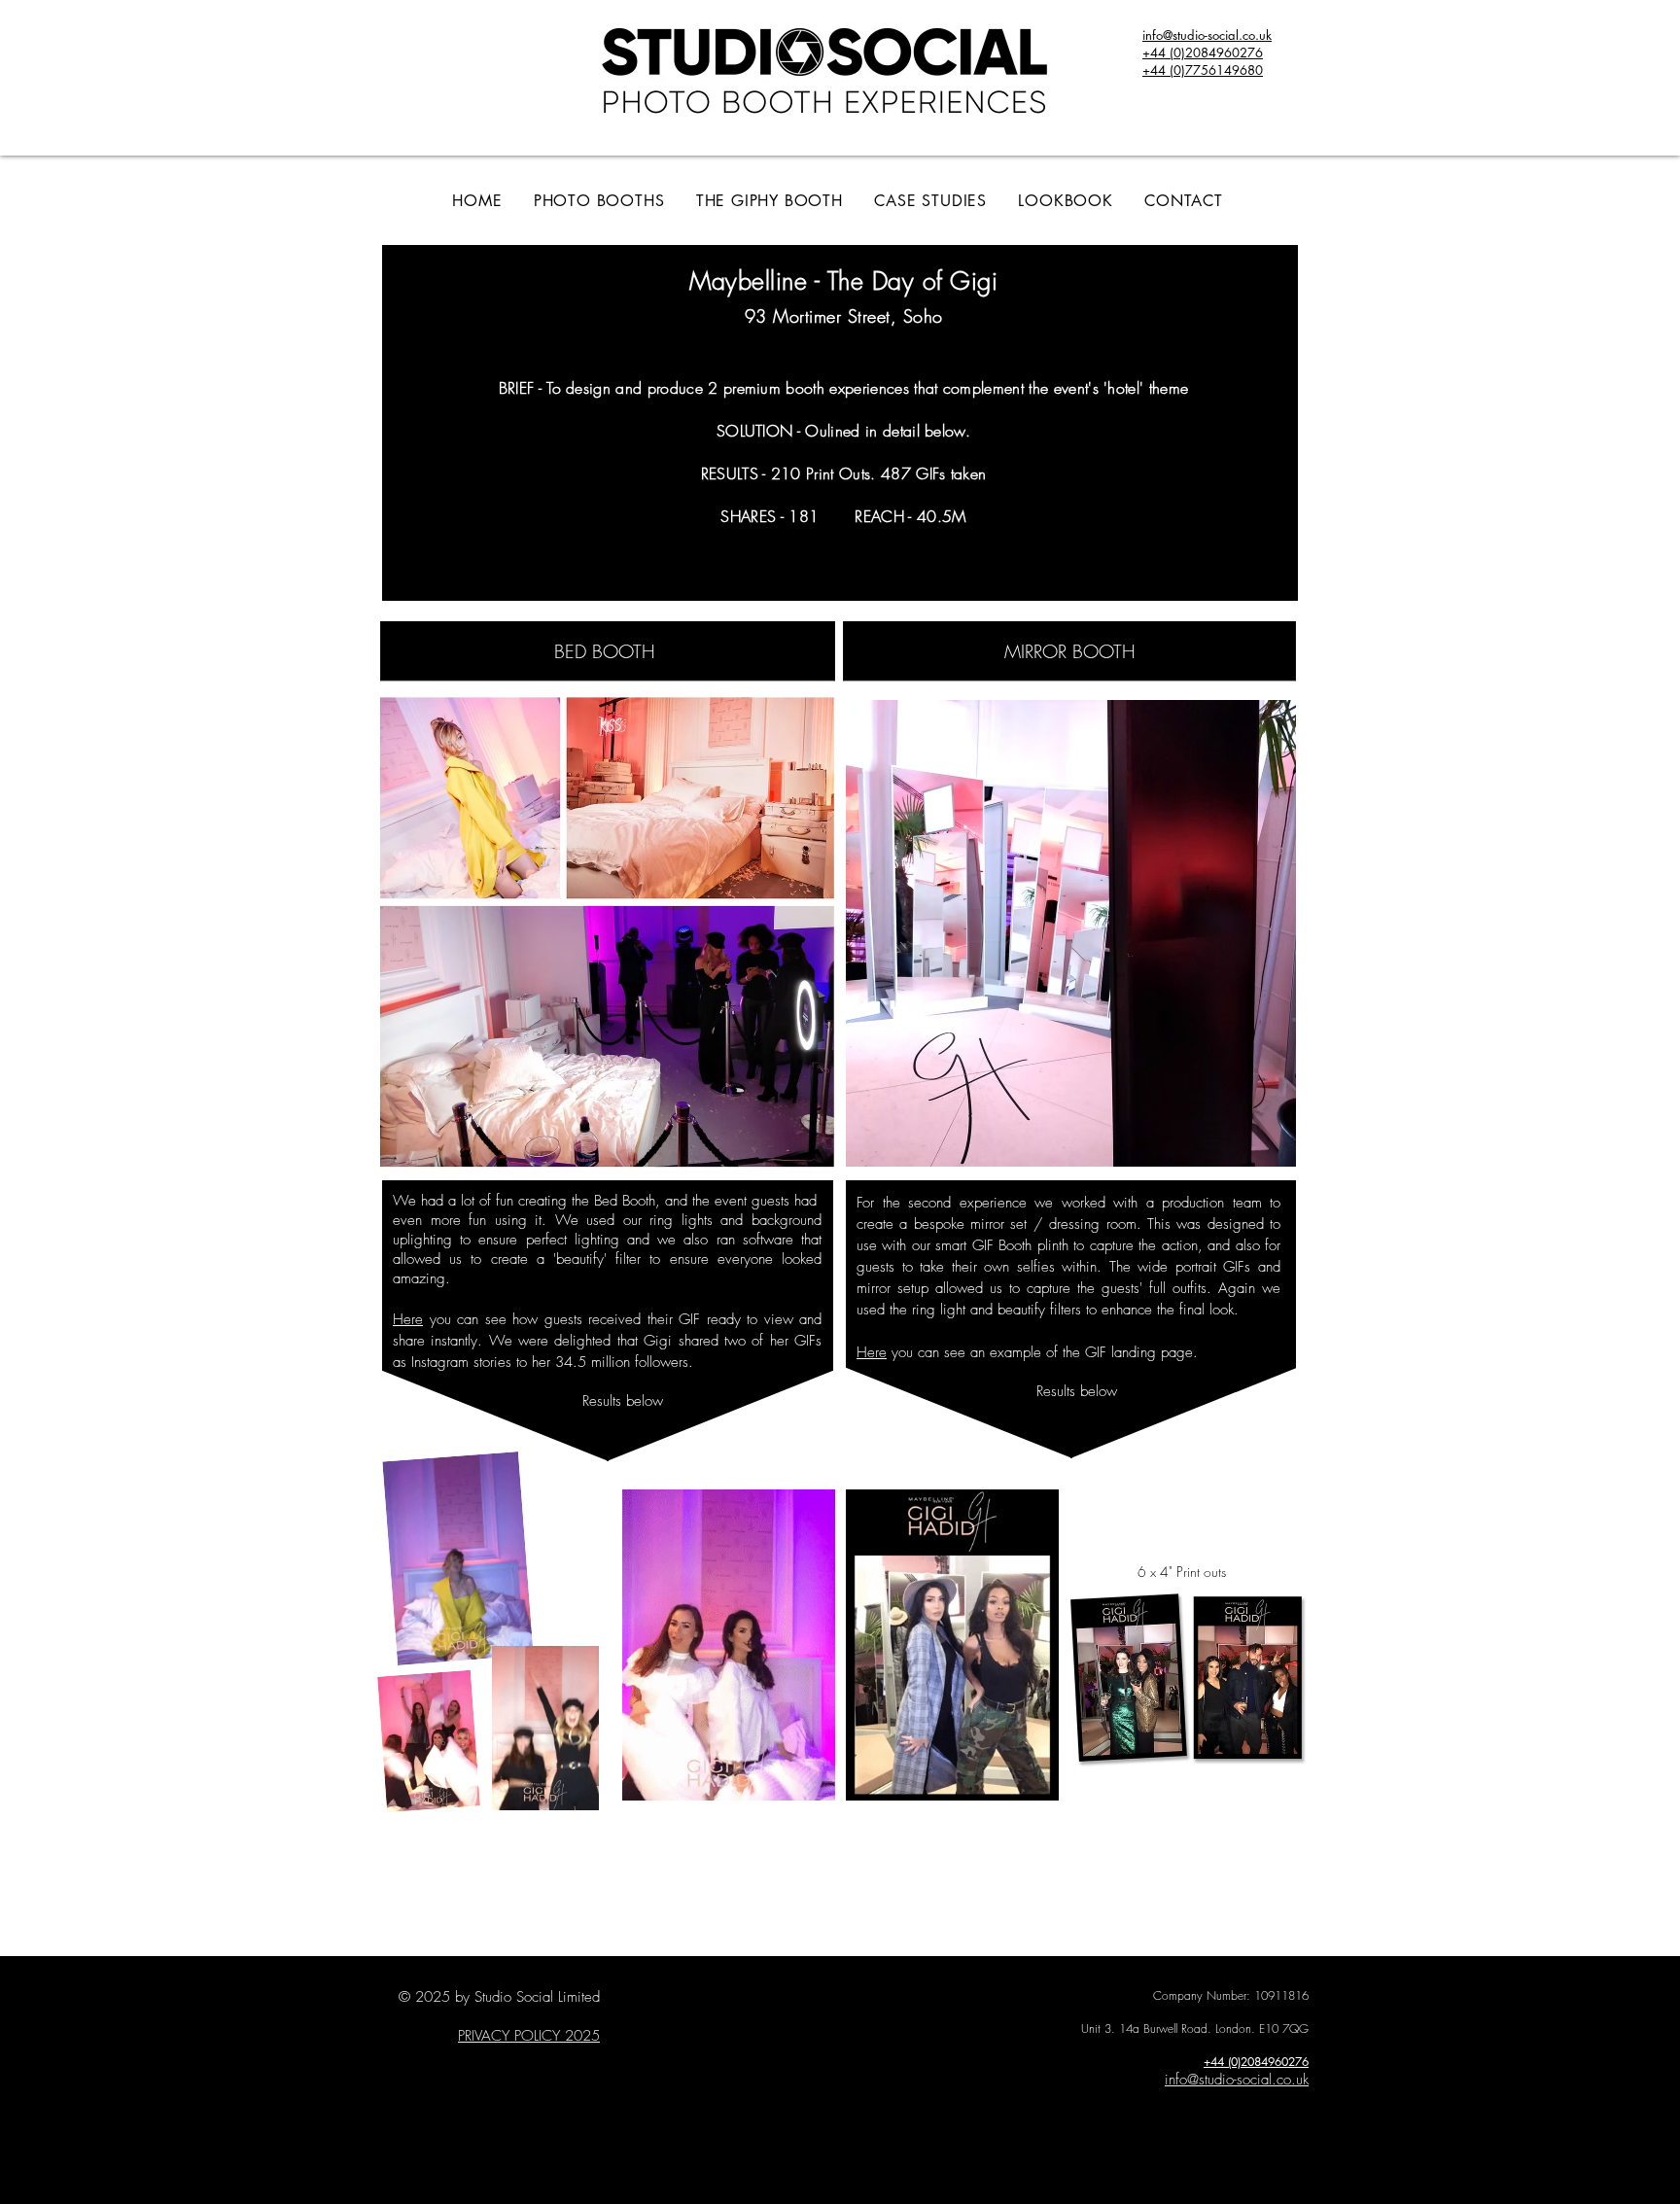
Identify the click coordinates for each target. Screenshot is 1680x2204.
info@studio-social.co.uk (1237, 2080)
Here (408, 1319)
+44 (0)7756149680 (1203, 70)
